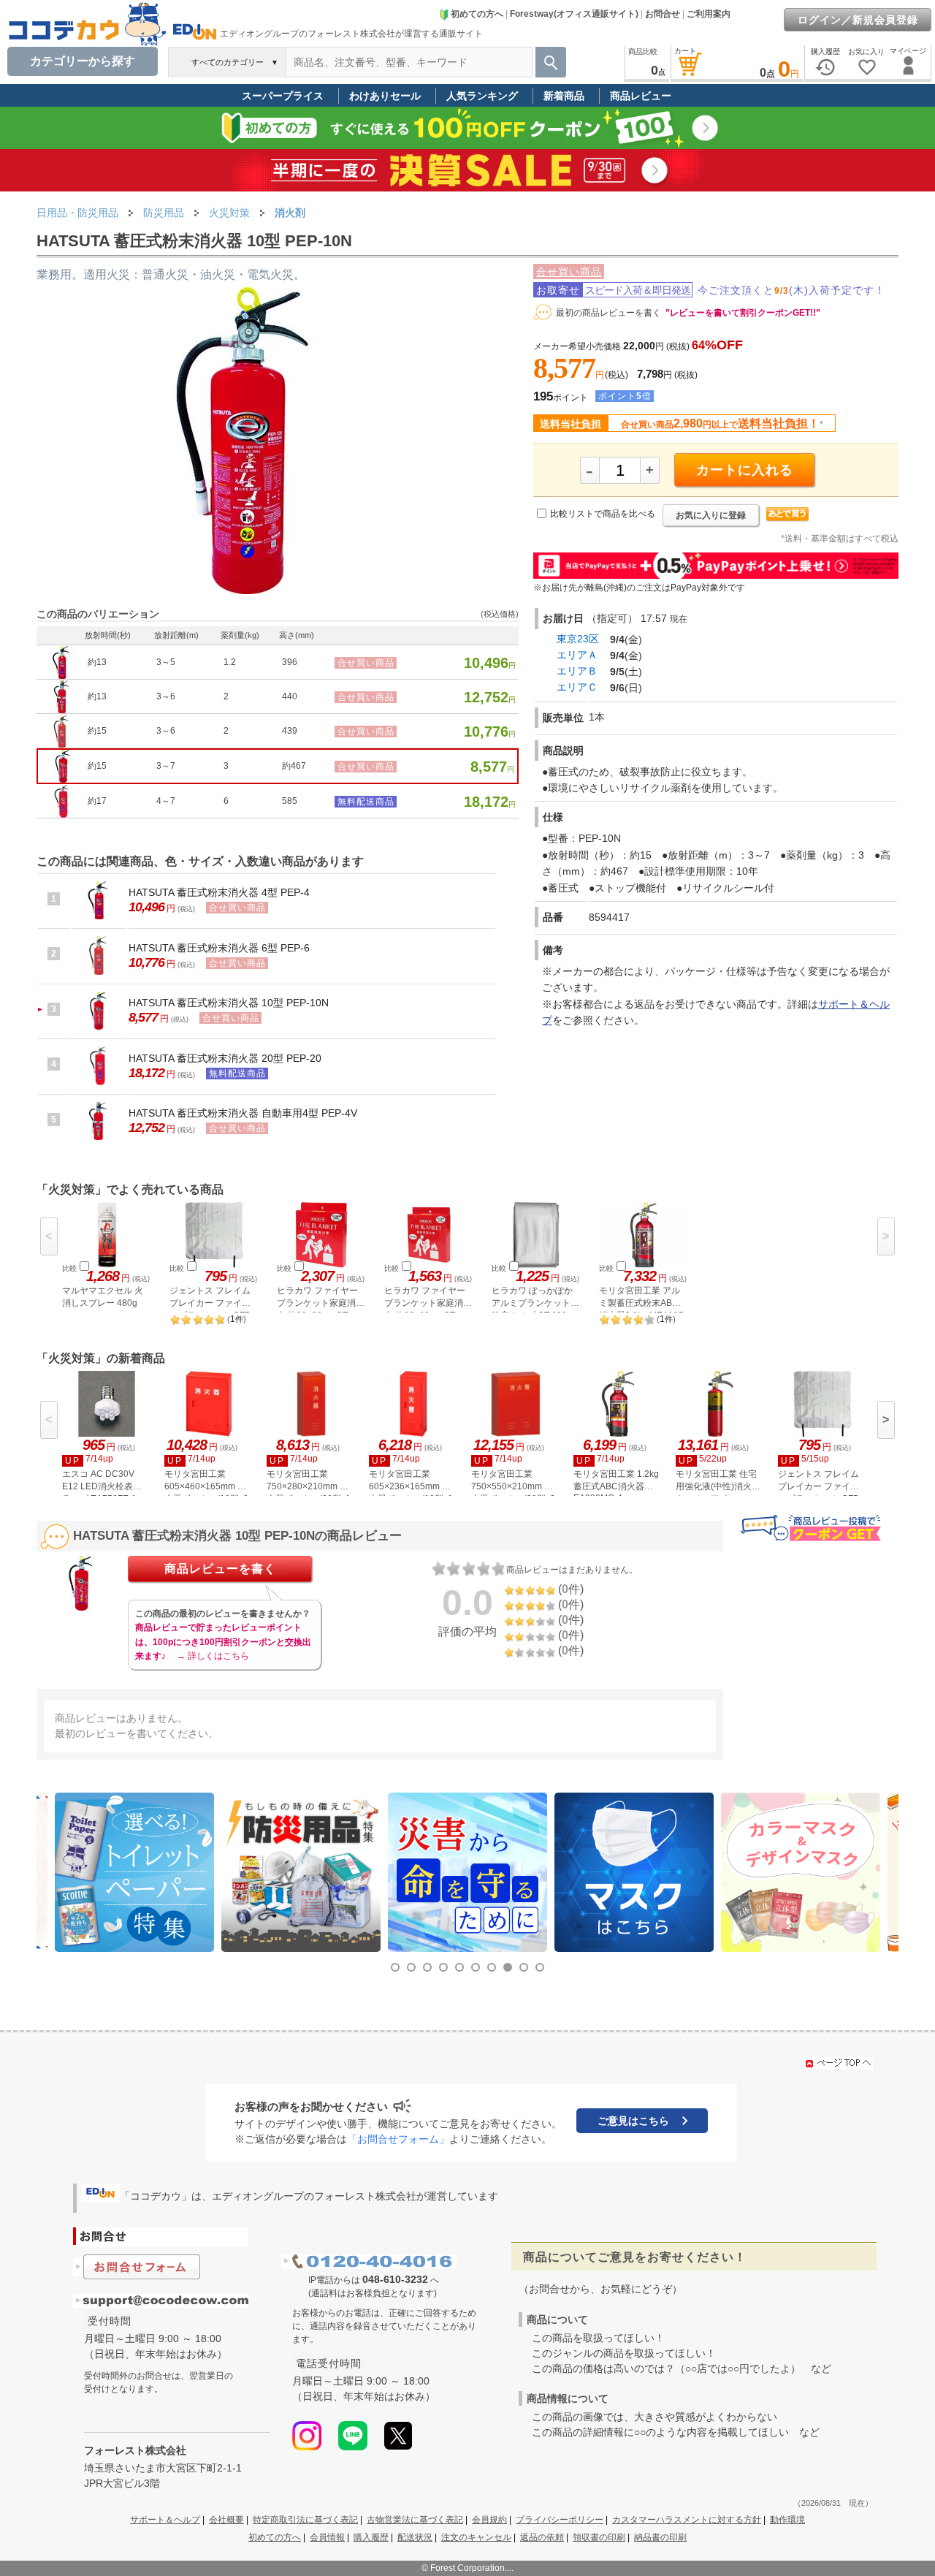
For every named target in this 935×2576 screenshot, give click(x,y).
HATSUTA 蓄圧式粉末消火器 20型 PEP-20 (225, 1058)
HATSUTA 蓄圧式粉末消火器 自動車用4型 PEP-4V (243, 1113)
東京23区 (578, 639)
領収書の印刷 (599, 2537)
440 (290, 696)
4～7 (166, 801)
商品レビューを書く (220, 1569)
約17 (97, 801)
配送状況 (415, 2537)
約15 (97, 731)
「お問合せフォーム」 (398, 2139)
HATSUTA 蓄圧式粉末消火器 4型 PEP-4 (219, 892)
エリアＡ (577, 655)
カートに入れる (745, 470)
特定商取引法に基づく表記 (305, 2520)
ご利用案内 (709, 14)
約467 (294, 766)
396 (290, 662)
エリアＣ (577, 687)
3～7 (166, 766)
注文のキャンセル (476, 2537)
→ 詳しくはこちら (213, 1656)
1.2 (230, 662)
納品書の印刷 (660, 2537)
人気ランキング (482, 96)
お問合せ (663, 14)
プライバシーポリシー (560, 2520)
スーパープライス (283, 96)
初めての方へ (477, 14)
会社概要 (226, 2520)
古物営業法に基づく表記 (415, 2520)
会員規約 (489, 2520)
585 (290, 801)
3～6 (166, 696)
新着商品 (564, 96)
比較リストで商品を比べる (603, 514)
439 (290, 731)
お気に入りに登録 (711, 515)
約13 (97, 662)
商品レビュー (641, 96)
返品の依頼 (542, 2537)
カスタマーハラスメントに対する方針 (687, 2520)
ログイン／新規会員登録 (858, 20)
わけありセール (385, 96)
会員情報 (327, 2537)
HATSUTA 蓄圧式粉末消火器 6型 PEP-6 (219, 948)
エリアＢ (577, 671)
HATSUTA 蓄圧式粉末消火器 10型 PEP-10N (229, 1003)
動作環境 (787, 2520)
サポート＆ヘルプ (165, 2520)
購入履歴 (371, 2537)
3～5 (166, 662)
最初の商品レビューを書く (608, 313)
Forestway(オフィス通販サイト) (574, 14)
